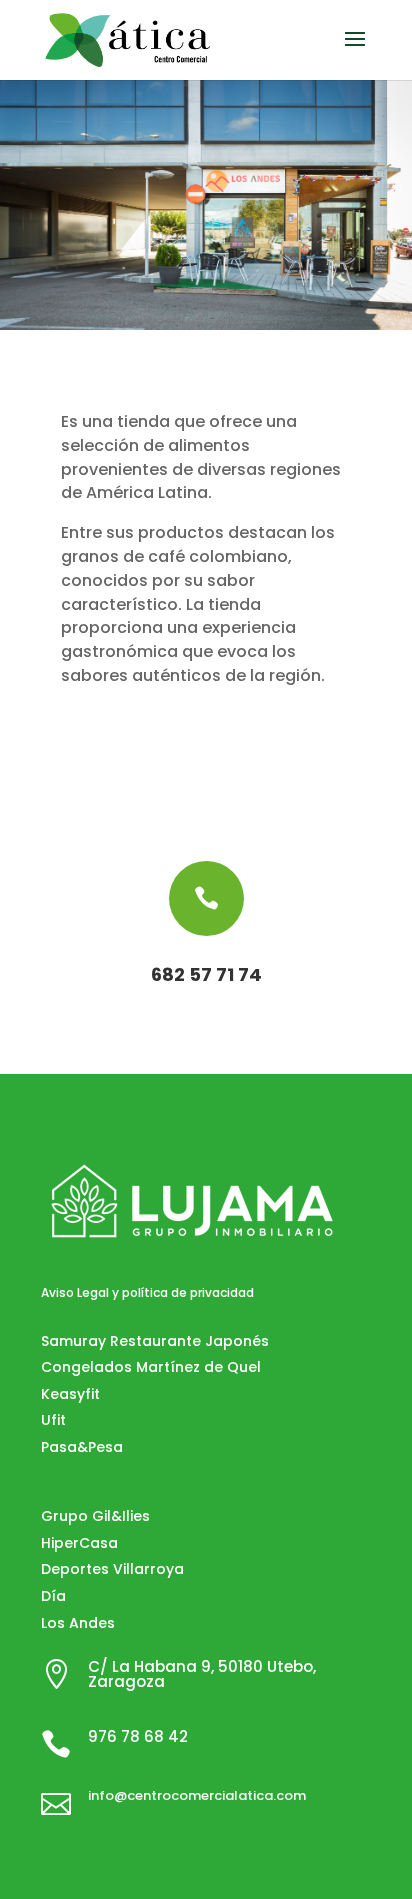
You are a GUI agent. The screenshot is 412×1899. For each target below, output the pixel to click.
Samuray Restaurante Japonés (155, 1341)
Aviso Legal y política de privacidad (147, 1292)
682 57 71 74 (206, 974)
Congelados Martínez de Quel (151, 1367)
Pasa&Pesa (82, 1447)
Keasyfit (70, 1394)
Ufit (53, 1420)
